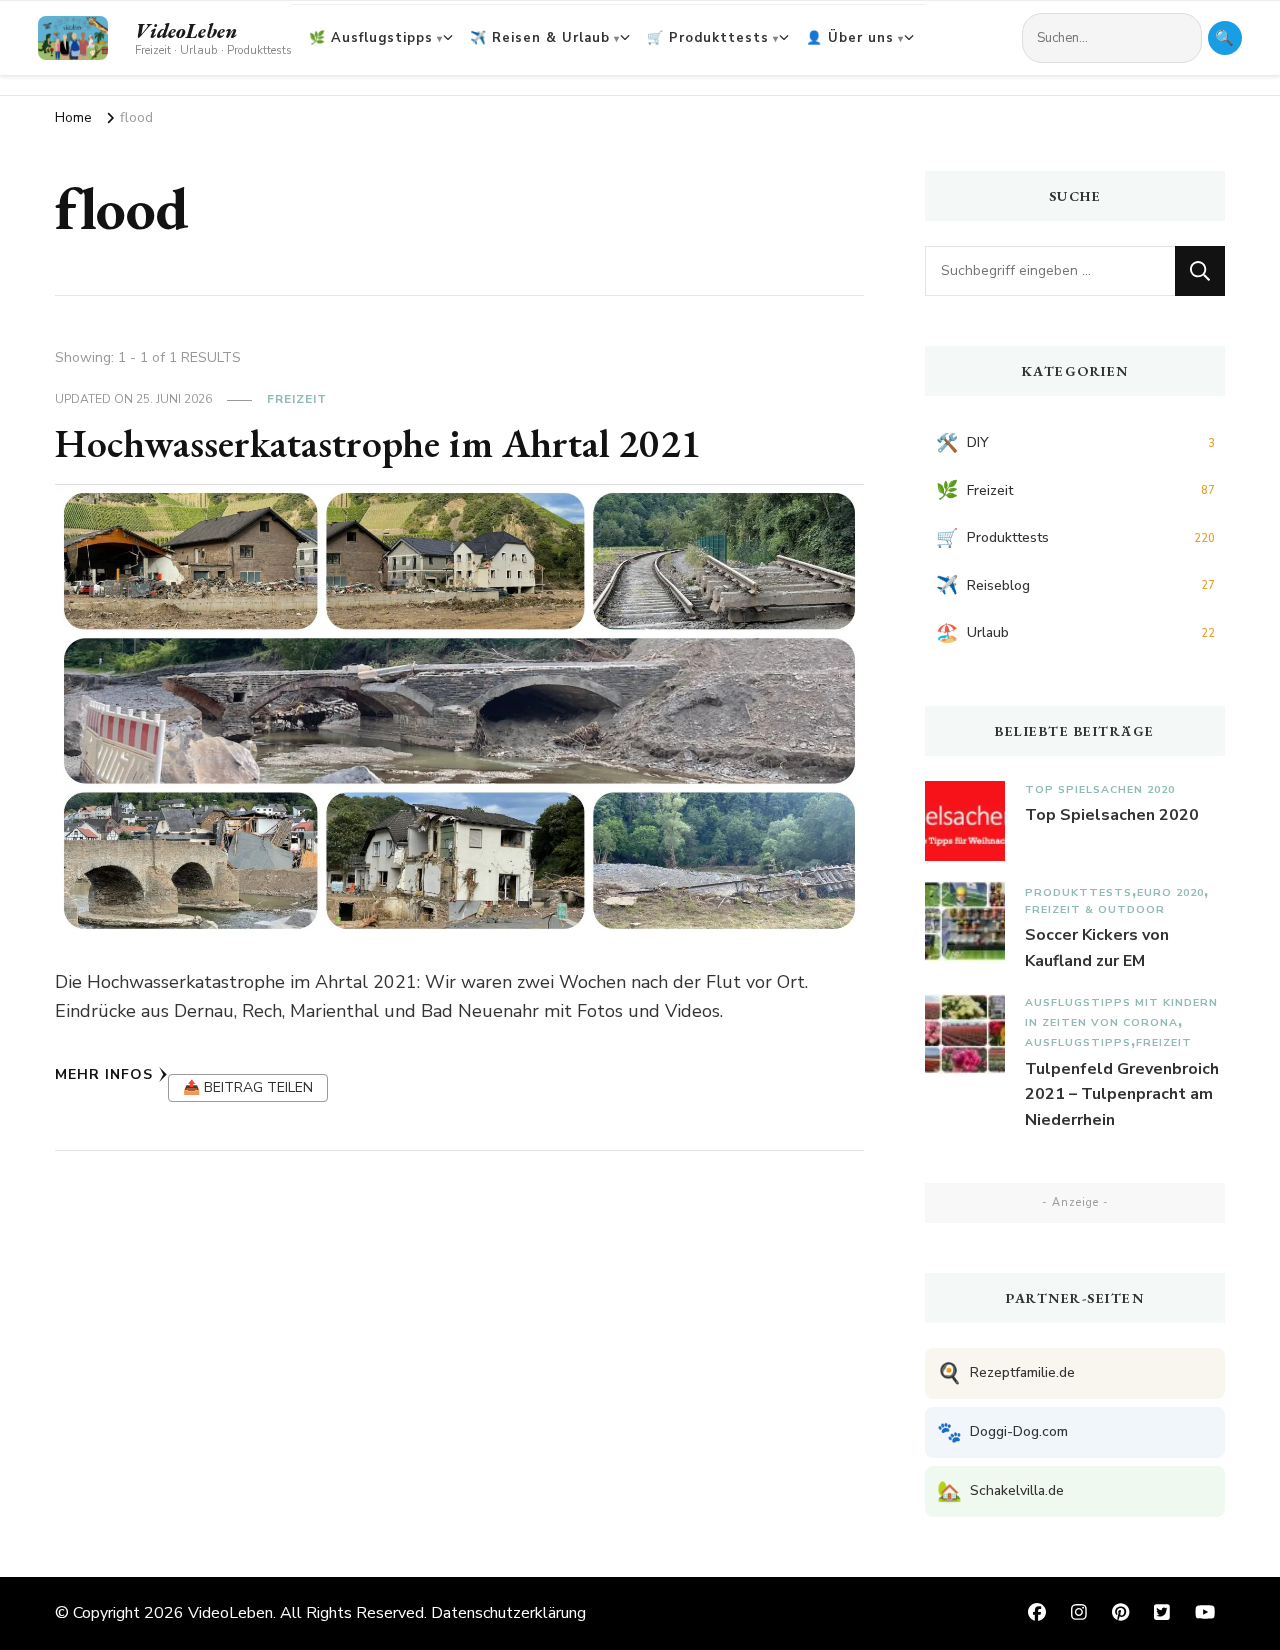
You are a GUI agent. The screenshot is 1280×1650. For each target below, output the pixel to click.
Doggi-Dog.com (1002, 1432)
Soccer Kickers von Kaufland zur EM (1097, 948)
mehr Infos (104, 1074)
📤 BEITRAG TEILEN (248, 1087)
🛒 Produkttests (708, 38)
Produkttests (1078, 892)
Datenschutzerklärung (508, 1613)
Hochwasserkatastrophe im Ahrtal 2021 (378, 443)
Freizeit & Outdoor (1095, 909)
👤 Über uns (850, 38)
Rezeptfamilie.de (1006, 1373)
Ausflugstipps (1078, 1042)
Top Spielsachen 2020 (1100, 789)
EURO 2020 (1170, 892)
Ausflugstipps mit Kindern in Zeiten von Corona (1121, 1012)
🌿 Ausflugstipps (371, 38)
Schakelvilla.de (1000, 1491)
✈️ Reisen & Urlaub (540, 38)
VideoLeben (186, 31)
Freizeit (297, 399)
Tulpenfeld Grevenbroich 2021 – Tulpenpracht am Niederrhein (1122, 1094)
